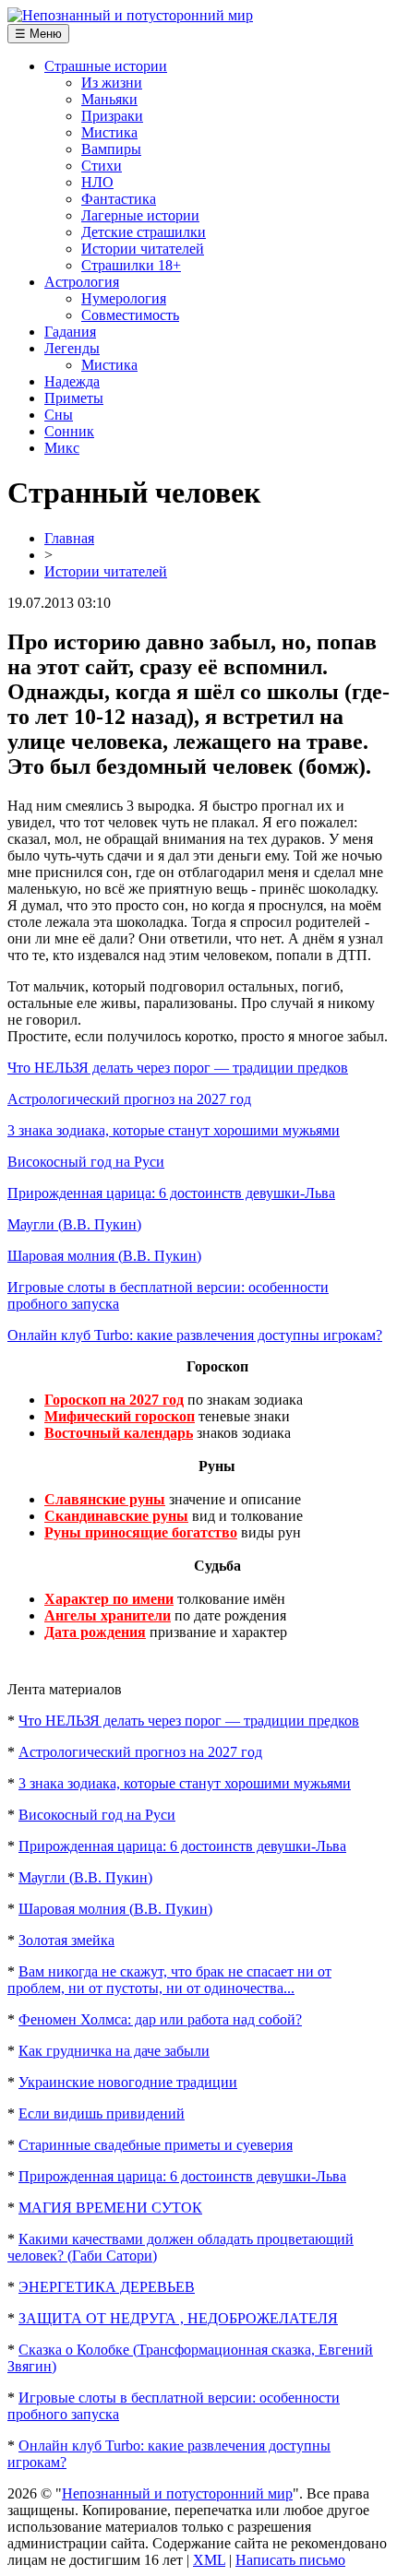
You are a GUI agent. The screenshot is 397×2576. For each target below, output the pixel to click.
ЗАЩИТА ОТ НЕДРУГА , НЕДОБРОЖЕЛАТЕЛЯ (178, 2318)
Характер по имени (109, 1599)
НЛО (97, 182)
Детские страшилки (144, 232)
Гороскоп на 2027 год (114, 1400)
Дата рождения (95, 1632)
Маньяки (109, 99)
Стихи (102, 166)
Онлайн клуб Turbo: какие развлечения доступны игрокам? (195, 1335)
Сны (59, 415)
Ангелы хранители (108, 1615)
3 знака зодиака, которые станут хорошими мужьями (174, 1130)
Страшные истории (106, 66)
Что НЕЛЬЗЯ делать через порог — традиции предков (178, 1068)
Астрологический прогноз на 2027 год (129, 1099)
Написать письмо (290, 2560)
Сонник (69, 431)
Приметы (74, 398)
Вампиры (111, 149)
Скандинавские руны (116, 1516)
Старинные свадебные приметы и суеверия (156, 2145)
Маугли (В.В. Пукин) (74, 1224)
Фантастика (119, 199)
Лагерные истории (140, 215)
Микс (62, 448)
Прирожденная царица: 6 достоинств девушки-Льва (171, 1193)
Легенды (72, 348)
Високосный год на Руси (86, 1162)
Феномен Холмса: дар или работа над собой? (160, 2019)
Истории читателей (143, 249)
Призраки (112, 116)
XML (209, 2560)
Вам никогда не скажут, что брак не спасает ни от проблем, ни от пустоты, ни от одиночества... (169, 1980)
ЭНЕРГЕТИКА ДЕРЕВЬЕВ (107, 2287)
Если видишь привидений (102, 2113)
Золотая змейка (66, 1940)
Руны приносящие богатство (141, 1532)
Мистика (109, 132)
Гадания (70, 332)
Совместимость (130, 315)
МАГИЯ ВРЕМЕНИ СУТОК (110, 2208)
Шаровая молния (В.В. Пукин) (104, 1256)
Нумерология (124, 298)
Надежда (72, 381)
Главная (69, 538)
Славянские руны (105, 1499)
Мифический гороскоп (120, 1416)
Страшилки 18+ (131, 265)
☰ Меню (38, 34)
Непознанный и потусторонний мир (177, 2493)
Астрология (82, 282)
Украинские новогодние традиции (128, 2082)
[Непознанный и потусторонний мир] (130, 15)
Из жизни (112, 83)
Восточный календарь (119, 1433)
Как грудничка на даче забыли (114, 2051)
